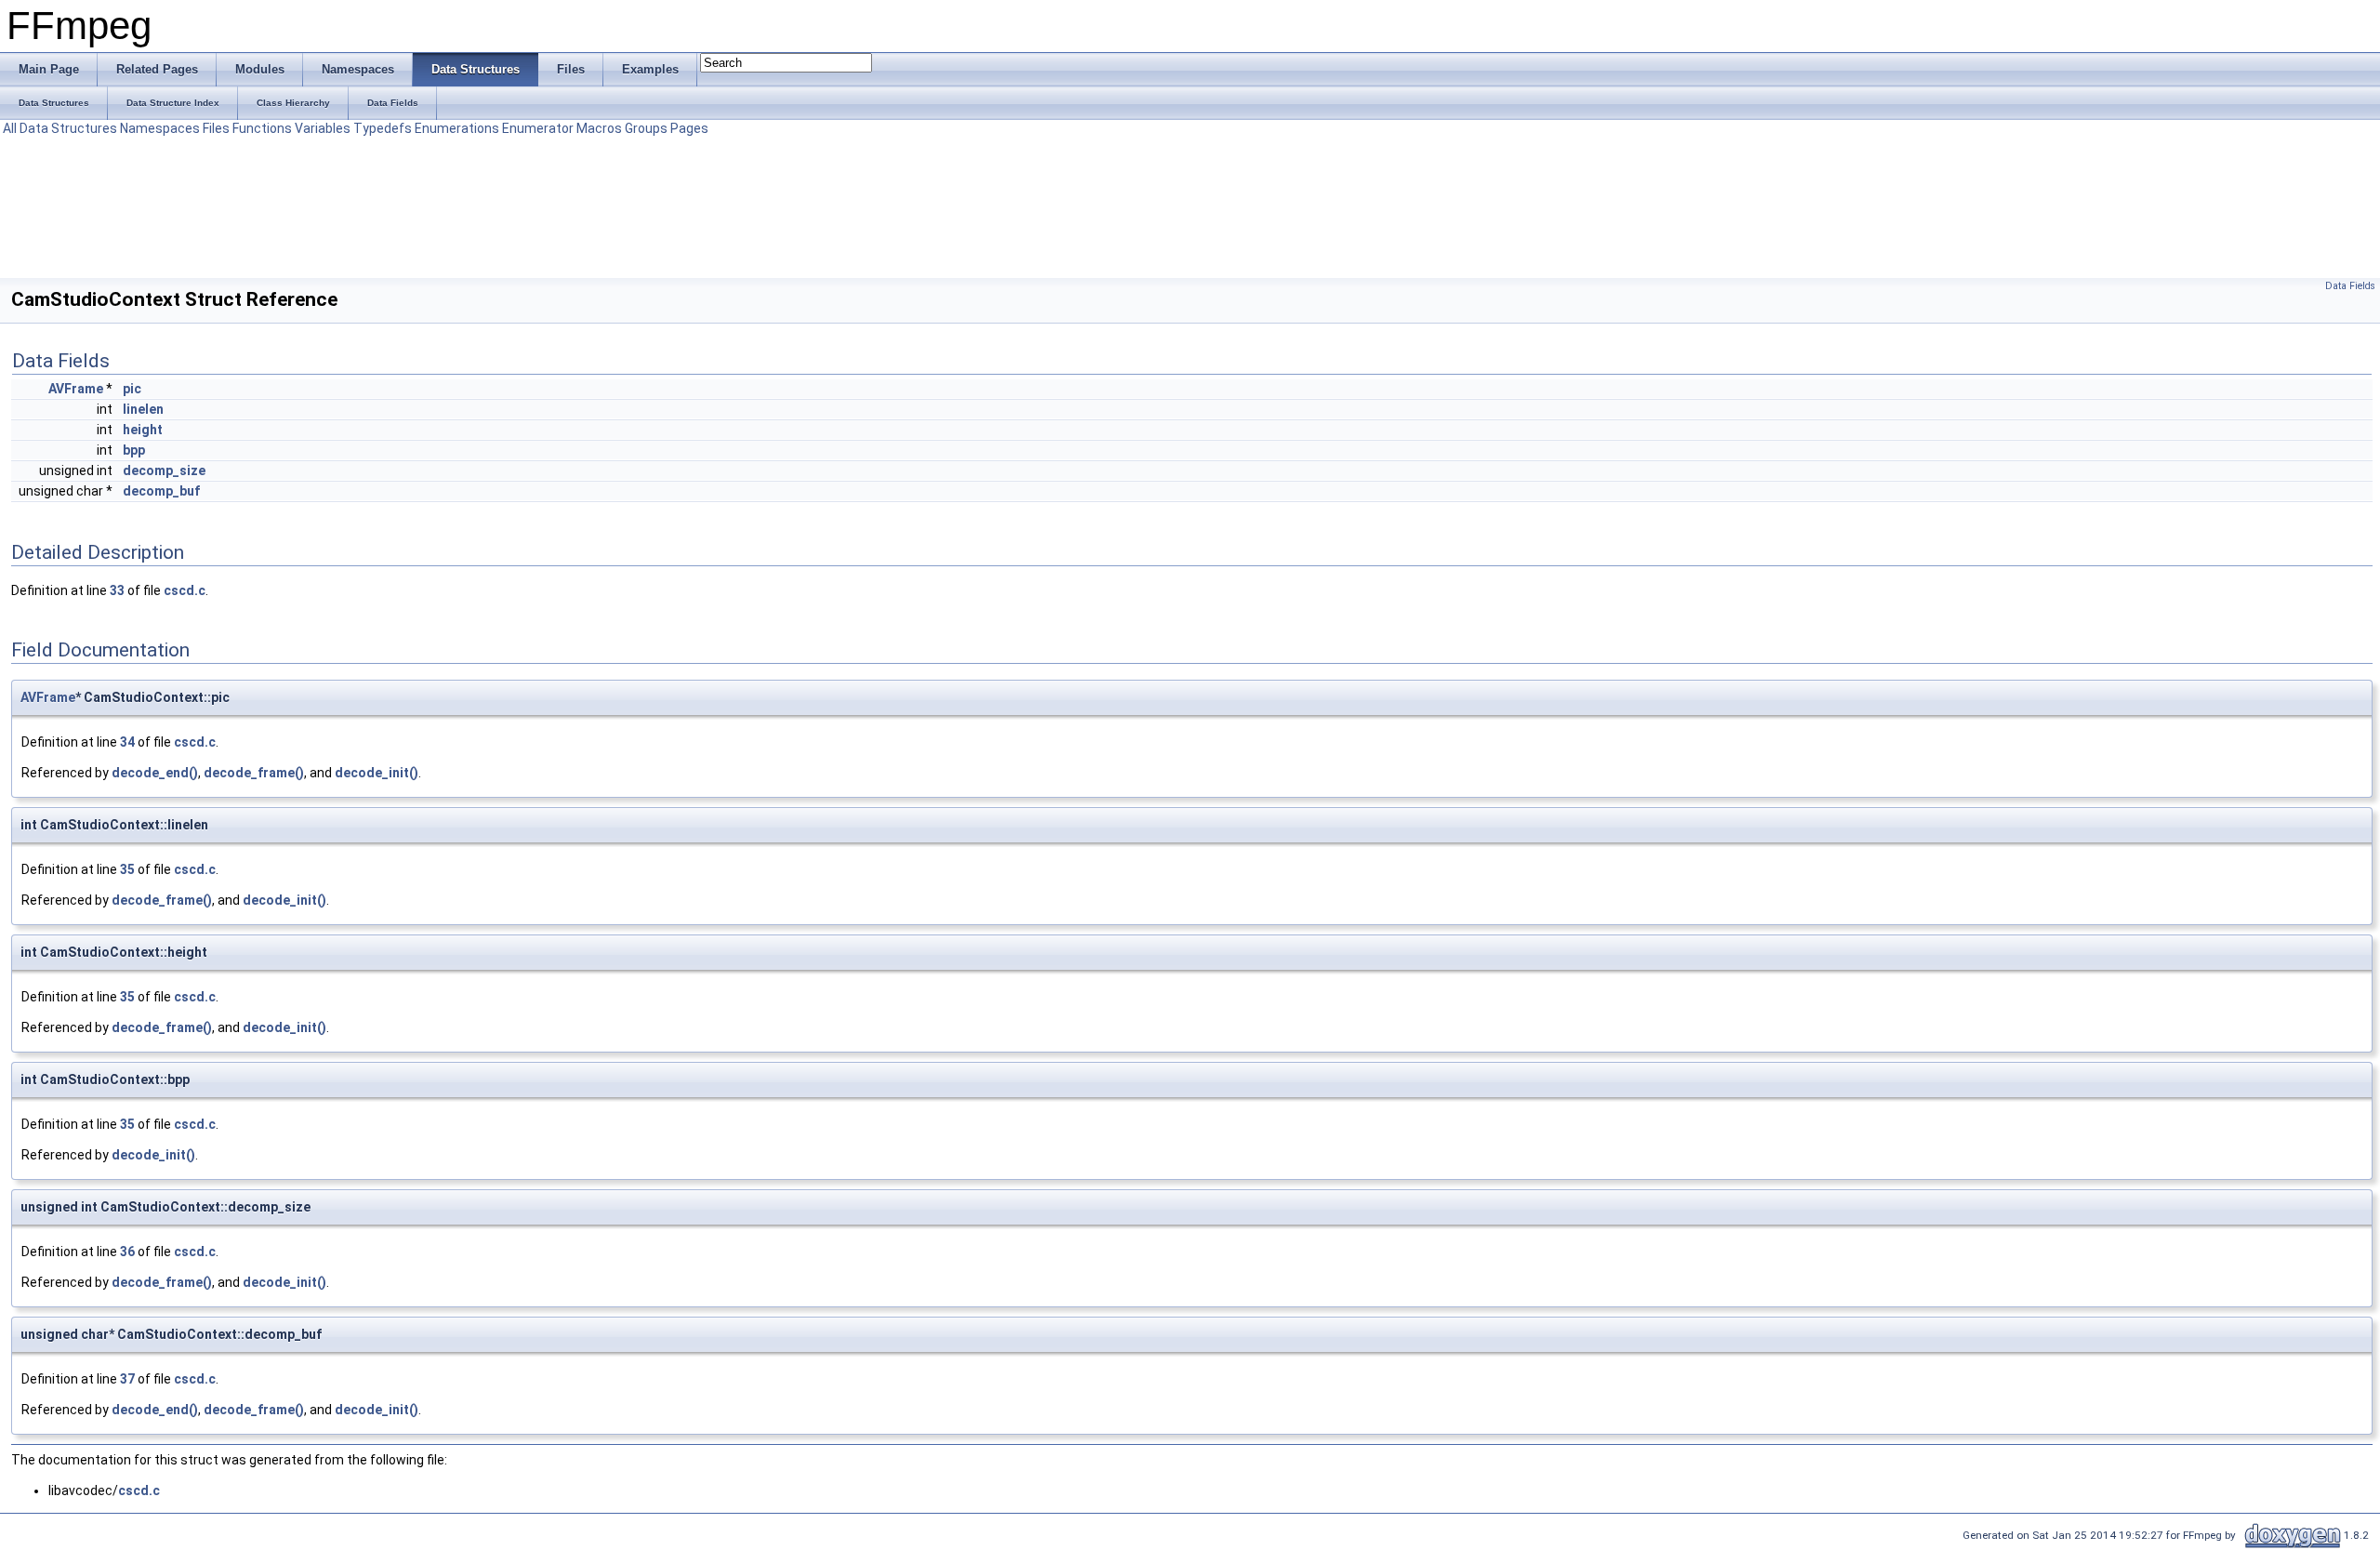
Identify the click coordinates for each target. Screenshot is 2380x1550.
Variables (323, 128)
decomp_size (164, 470)
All (10, 128)
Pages (689, 128)
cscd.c (185, 590)
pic (132, 389)
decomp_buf (161, 491)
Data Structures (68, 128)
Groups (646, 128)
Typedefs (383, 128)
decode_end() (155, 773)
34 (127, 742)
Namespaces (160, 128)
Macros (599, 128)
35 (127, 869)
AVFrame (76, 389)
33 (117, 590)
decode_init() (377, 773)
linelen (143, 409)
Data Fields (2350, 286)
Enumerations (457, 128)
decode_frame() (254, 773)
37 (127, 1379)
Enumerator (538, 128)
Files (216, 128)
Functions (262, 128)
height (143, 430)
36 (127, 1252)
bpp (134, 450)
